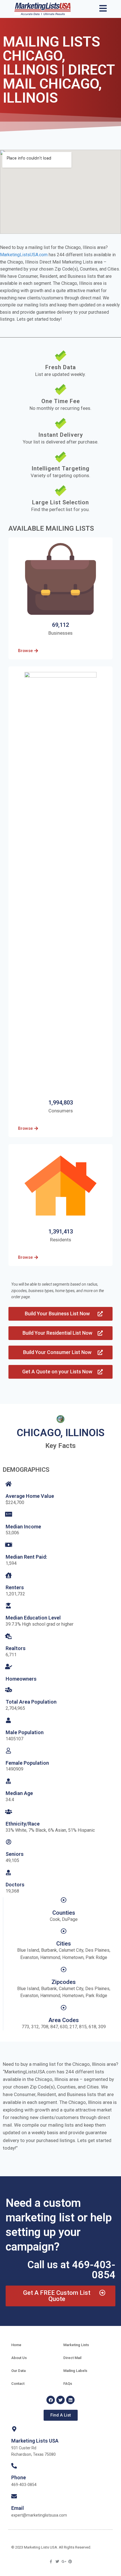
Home (16, 2345)
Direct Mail (72, 2358)
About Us (19, 2358)
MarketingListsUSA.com (24, 255)
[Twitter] (60, 2400)
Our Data (18, 2371)
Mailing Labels (75, 2371)
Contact (18, 2384)
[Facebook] (51, 2400)
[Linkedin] (70, 2400)
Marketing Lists (76, 2345)
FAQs (68, 2384)
